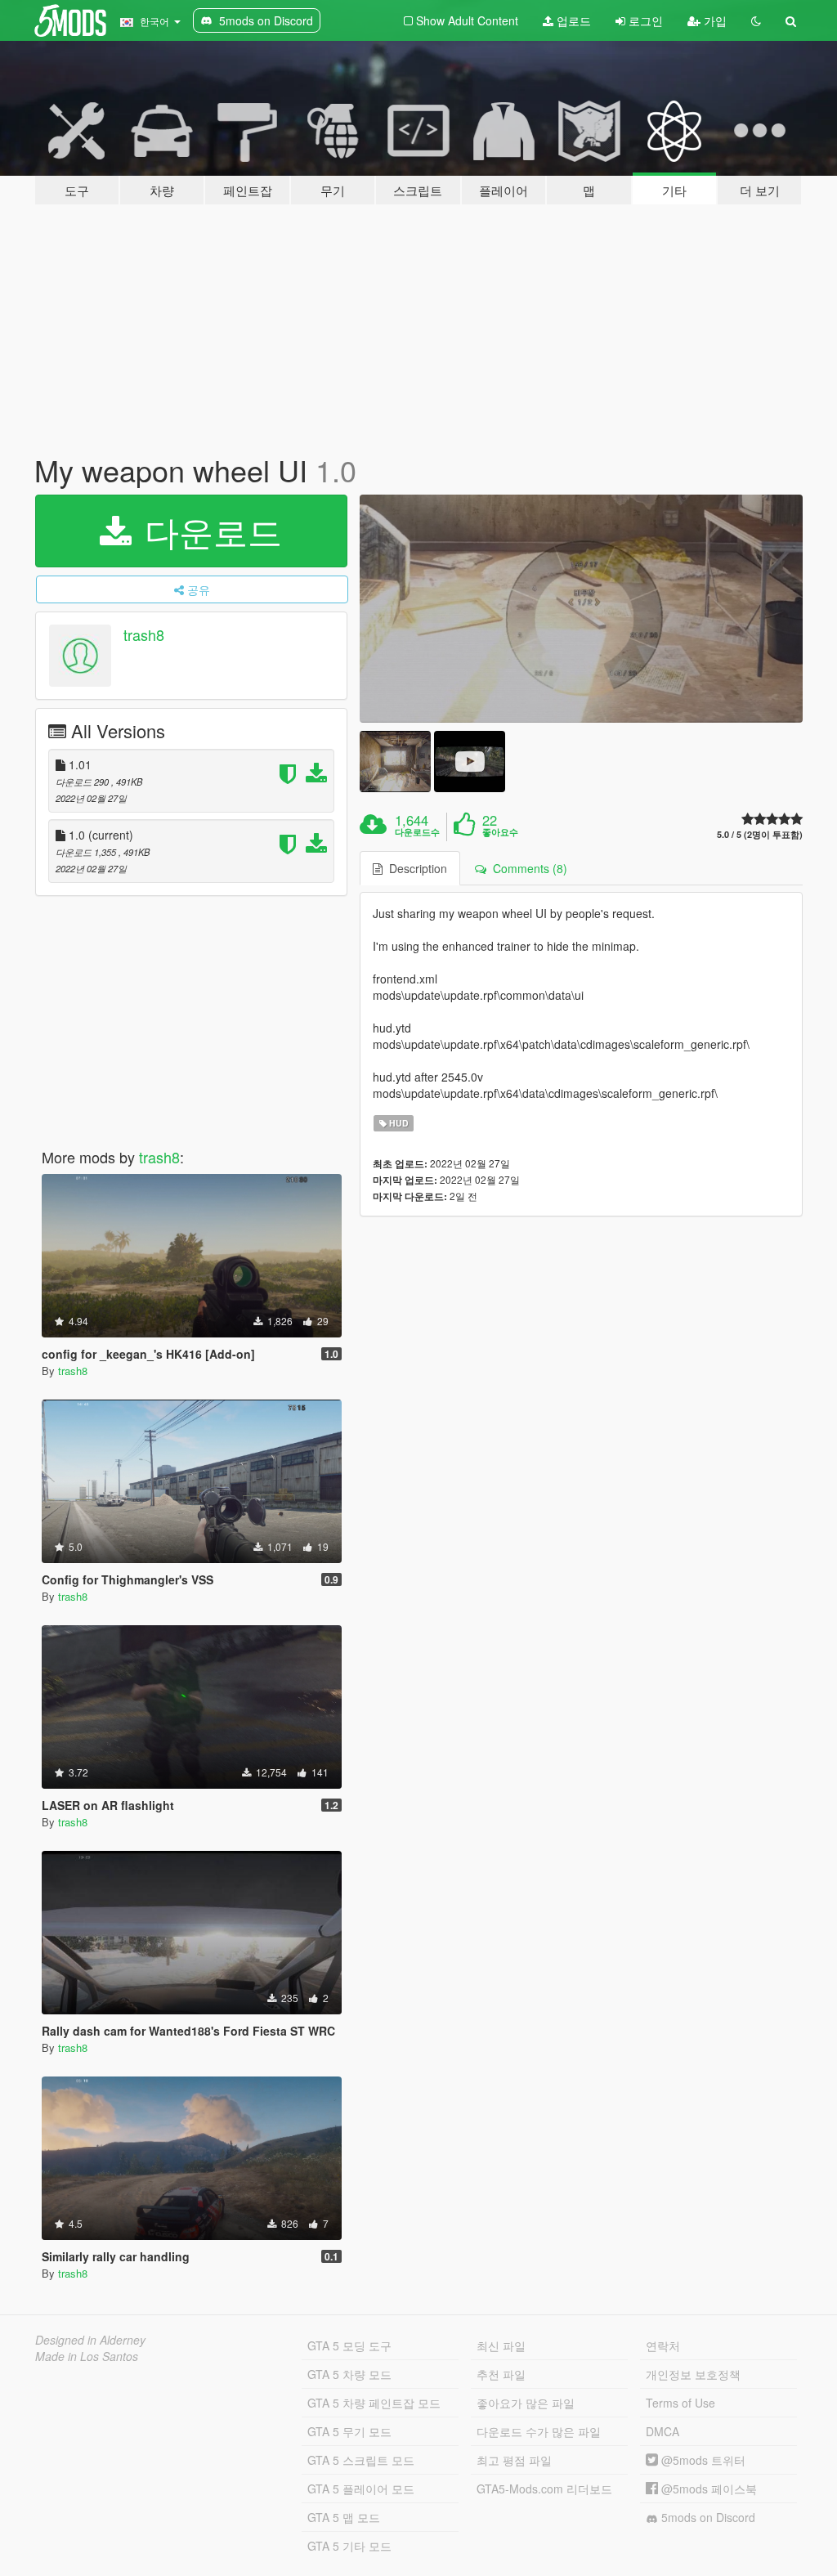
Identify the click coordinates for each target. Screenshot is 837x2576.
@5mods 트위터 (702, 2460)
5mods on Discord (707, 2517)
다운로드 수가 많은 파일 (539, 2431)
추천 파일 (501, 2374)
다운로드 (208, 531)
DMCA (662, 2431)
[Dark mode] (756, 20)
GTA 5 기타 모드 (349, 2546)
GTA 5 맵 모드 (344, 2517)
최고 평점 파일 (514, 2460)
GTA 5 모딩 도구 (349, 2345)
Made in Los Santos (87, 2356)
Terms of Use (680, 2403)
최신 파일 (501, 2345)
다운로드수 (417, 832)
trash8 (144, 634)
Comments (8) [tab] (527, 868)
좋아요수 (500, 832)
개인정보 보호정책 (693, 2374)
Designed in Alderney (90, 2340)
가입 (714, 20)
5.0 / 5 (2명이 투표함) (760, 834)
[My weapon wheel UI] (581, 609)
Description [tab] (415, 868)
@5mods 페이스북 (707, 2489)
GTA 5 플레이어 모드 (361, 2489)
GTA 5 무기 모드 (349, 2431)
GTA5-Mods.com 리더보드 (544, 2489)
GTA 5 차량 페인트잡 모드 (374, 2403)
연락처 (663, 2345)
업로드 (572, 20)
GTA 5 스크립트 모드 (361, 2460)
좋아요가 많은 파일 (526, 2403)
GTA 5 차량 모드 (349, 2374)
